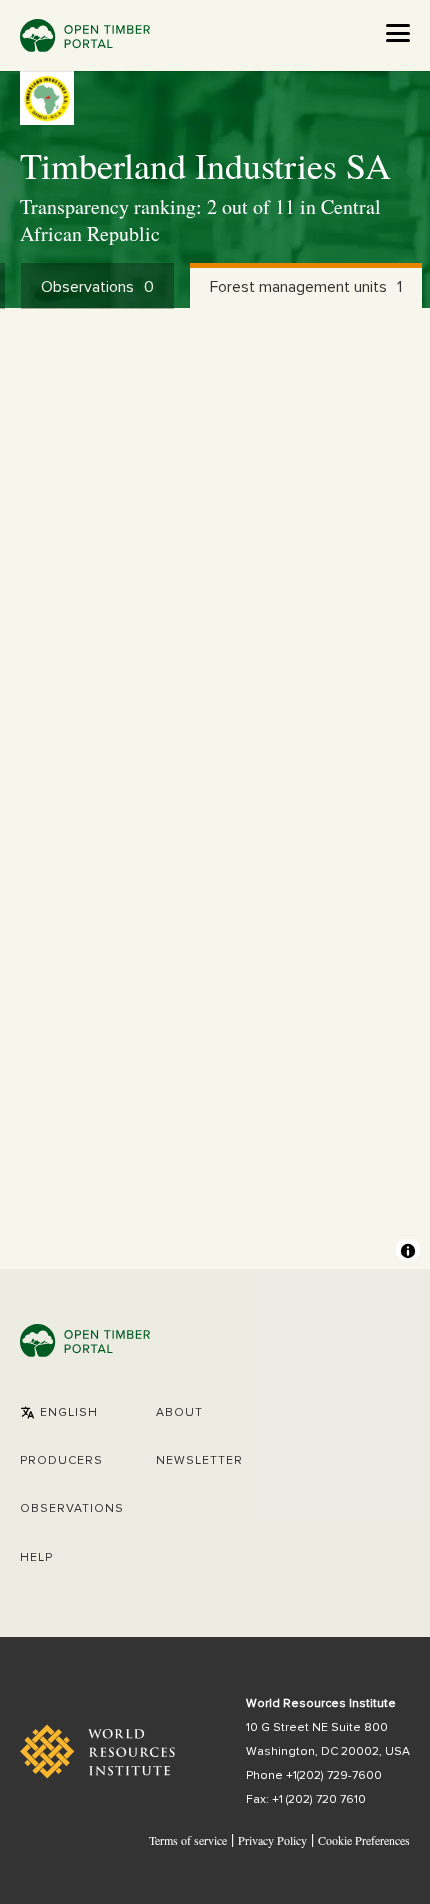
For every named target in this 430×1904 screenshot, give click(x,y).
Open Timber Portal (85, 35)
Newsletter (199, 1461)
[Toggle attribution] (408, 1251)
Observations (72, 1509)
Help (36, 1558)
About (179, 1413)
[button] (59, 1413)
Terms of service (188, 1840)
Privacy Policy (272, 1840)
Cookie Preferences (364, 1841)
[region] (215, 789)
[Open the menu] (398, 33)
